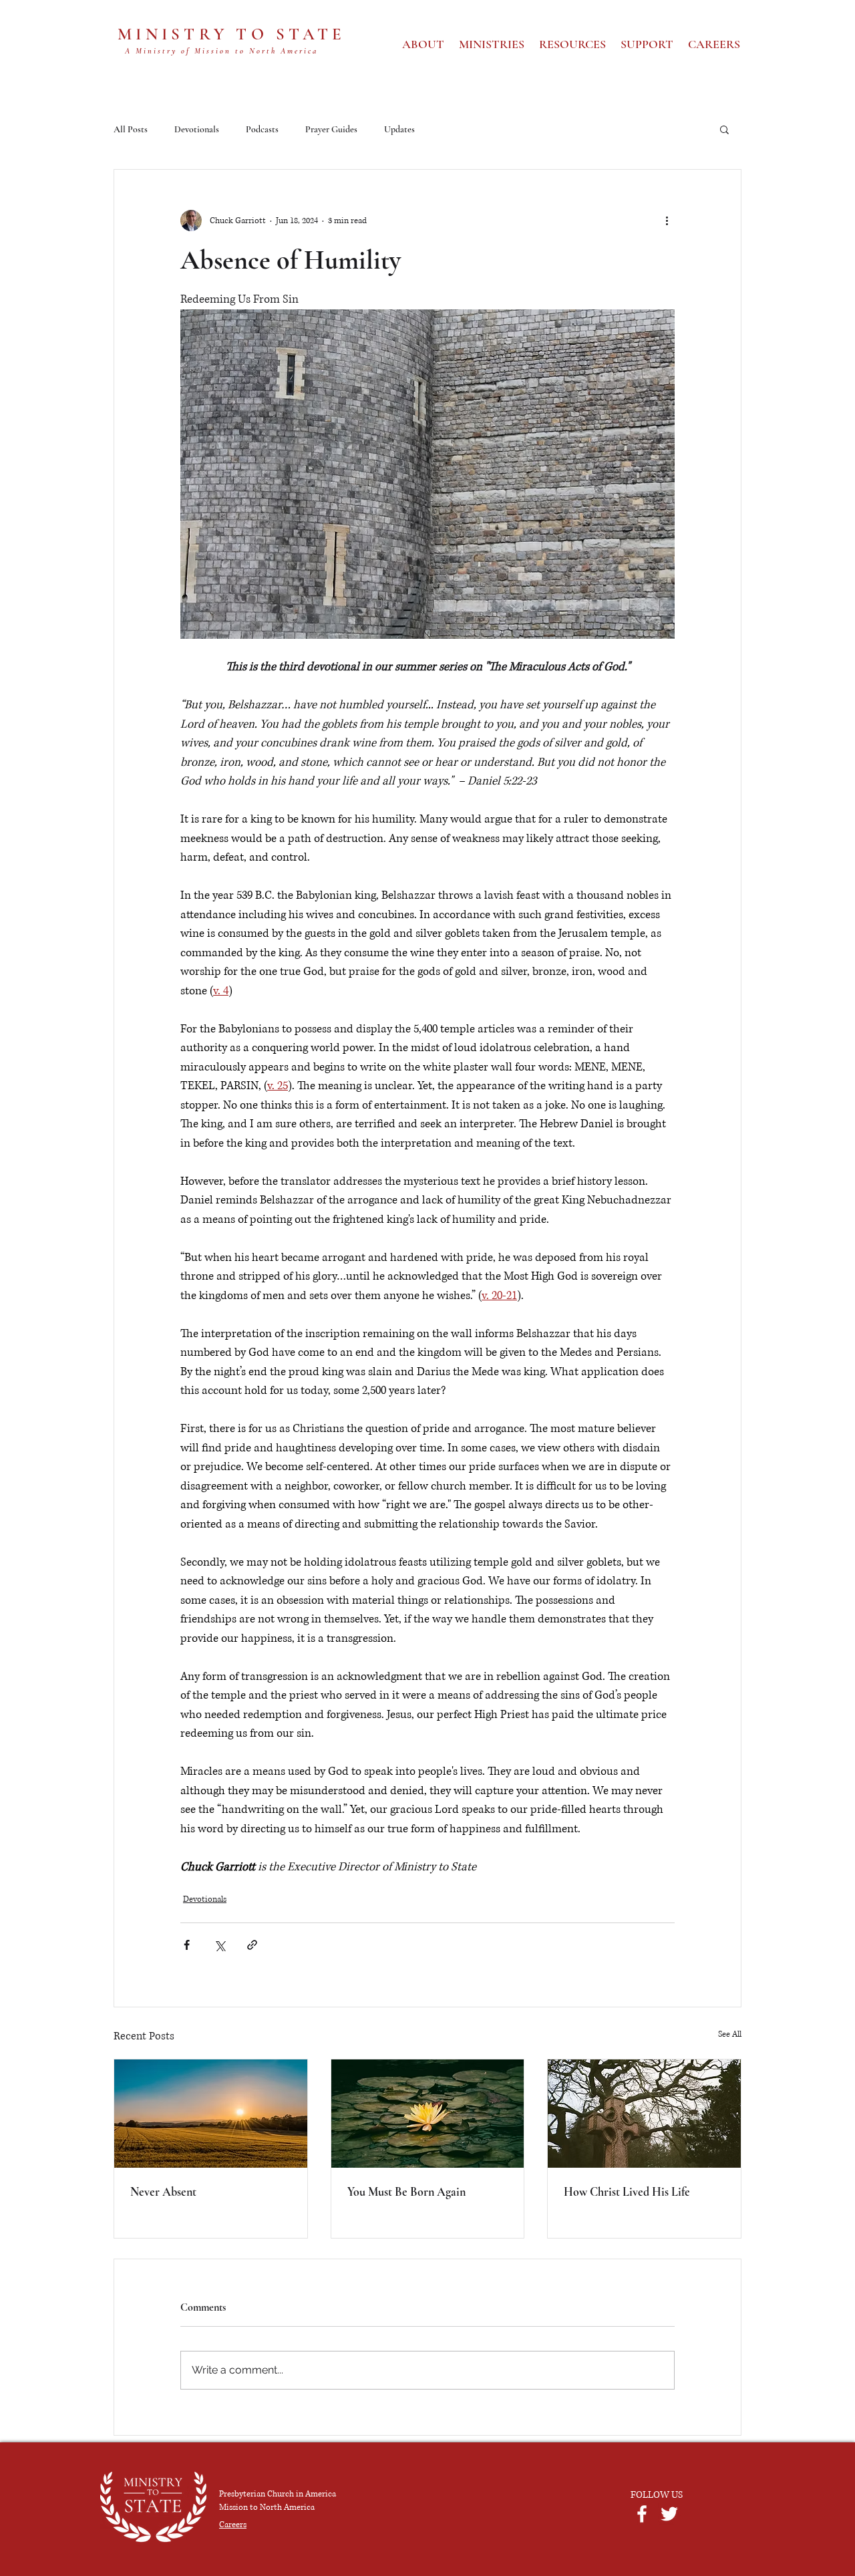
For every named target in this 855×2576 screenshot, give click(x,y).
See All (730, 2034)
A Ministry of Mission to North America (221, 51)
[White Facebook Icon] (642, 2514)
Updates (399, 129)
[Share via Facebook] (187, 1945)
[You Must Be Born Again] (428, 2114)
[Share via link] (252, 1945)
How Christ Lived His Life (627, 2192)
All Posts (131, 129)
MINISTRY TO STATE (231, 34)
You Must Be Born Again (406, 2192)
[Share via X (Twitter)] (219, 1945)
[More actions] (667, 221)
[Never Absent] (211, 2114)
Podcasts (262, 129)
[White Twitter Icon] (669, 2514)
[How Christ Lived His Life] (644, 2114)
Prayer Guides (331, 129)
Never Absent (163, 2192)
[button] (724, 129)
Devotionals (197, 129)
